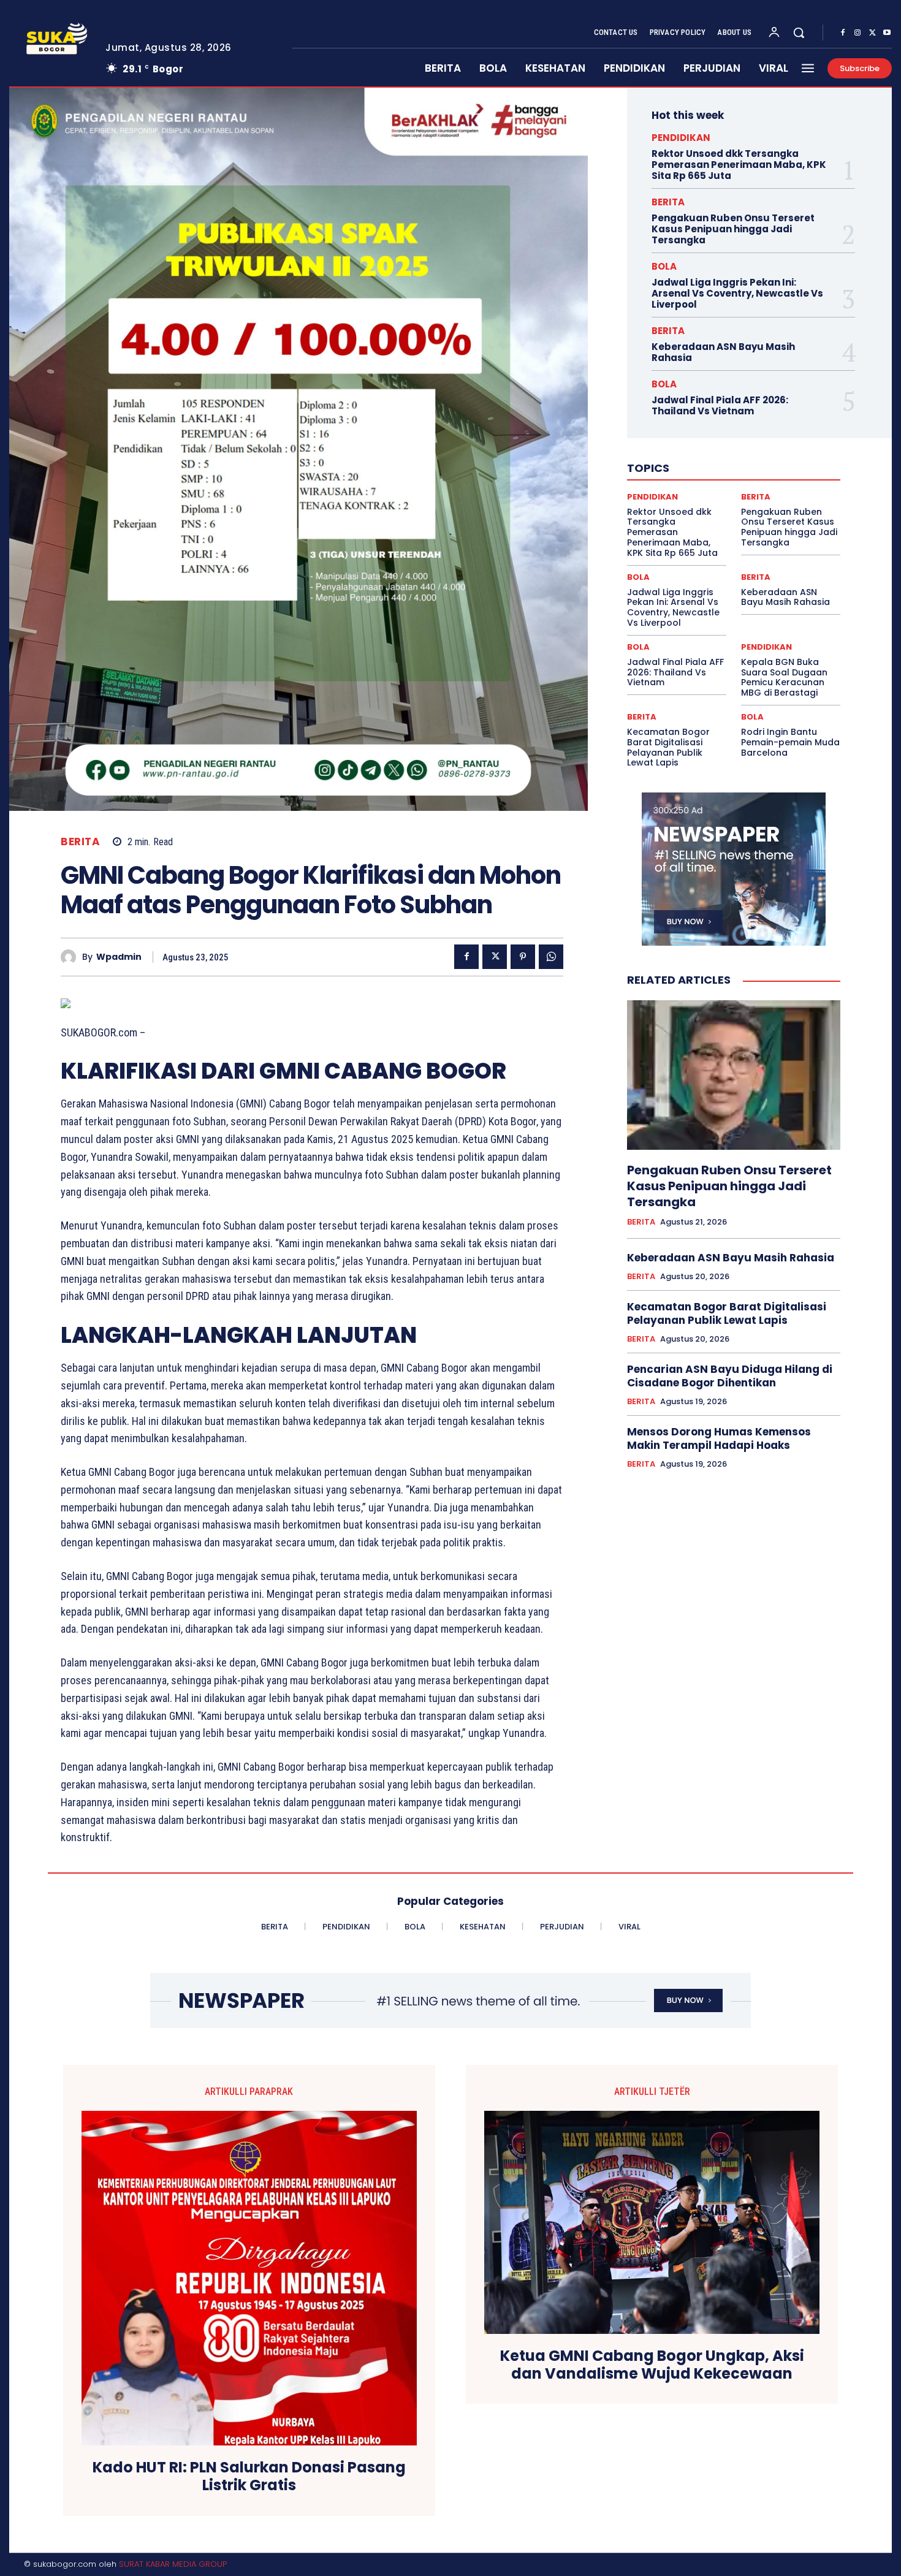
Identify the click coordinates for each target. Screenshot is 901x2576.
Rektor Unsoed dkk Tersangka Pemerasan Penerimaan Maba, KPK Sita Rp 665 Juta (739, 165)
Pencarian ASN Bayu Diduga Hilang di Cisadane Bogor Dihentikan (730, 1376)
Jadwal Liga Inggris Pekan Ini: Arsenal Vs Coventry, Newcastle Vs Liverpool (737, 293)
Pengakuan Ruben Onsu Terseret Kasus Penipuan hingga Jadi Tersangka (733, 229)
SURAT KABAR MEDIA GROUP (173, 2564)
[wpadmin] (71, 957)
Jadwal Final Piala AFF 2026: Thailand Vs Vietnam (720, 405)
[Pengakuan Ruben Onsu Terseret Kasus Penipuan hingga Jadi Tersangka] (734, 1075)
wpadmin (119, 957)
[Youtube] (887, 33)
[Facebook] (843, 33)
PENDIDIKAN (681, 138)
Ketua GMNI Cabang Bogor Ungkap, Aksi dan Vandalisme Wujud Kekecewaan (652, 2365)
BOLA (664, 266)
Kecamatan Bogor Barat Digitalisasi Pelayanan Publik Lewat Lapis (668, 747)
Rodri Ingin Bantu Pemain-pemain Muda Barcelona (790, 742)
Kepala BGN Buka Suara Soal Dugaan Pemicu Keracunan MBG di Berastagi (784, 677)
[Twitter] (872, 33)
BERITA (80, 842)
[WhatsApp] (551, 957)
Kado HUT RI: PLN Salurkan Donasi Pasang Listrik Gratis (249, 2477)
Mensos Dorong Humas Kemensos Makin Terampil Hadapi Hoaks (719, 1438)
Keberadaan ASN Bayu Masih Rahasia (723, 352)
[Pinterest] (523, 957)
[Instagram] (857, 33)
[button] (799, 32)
